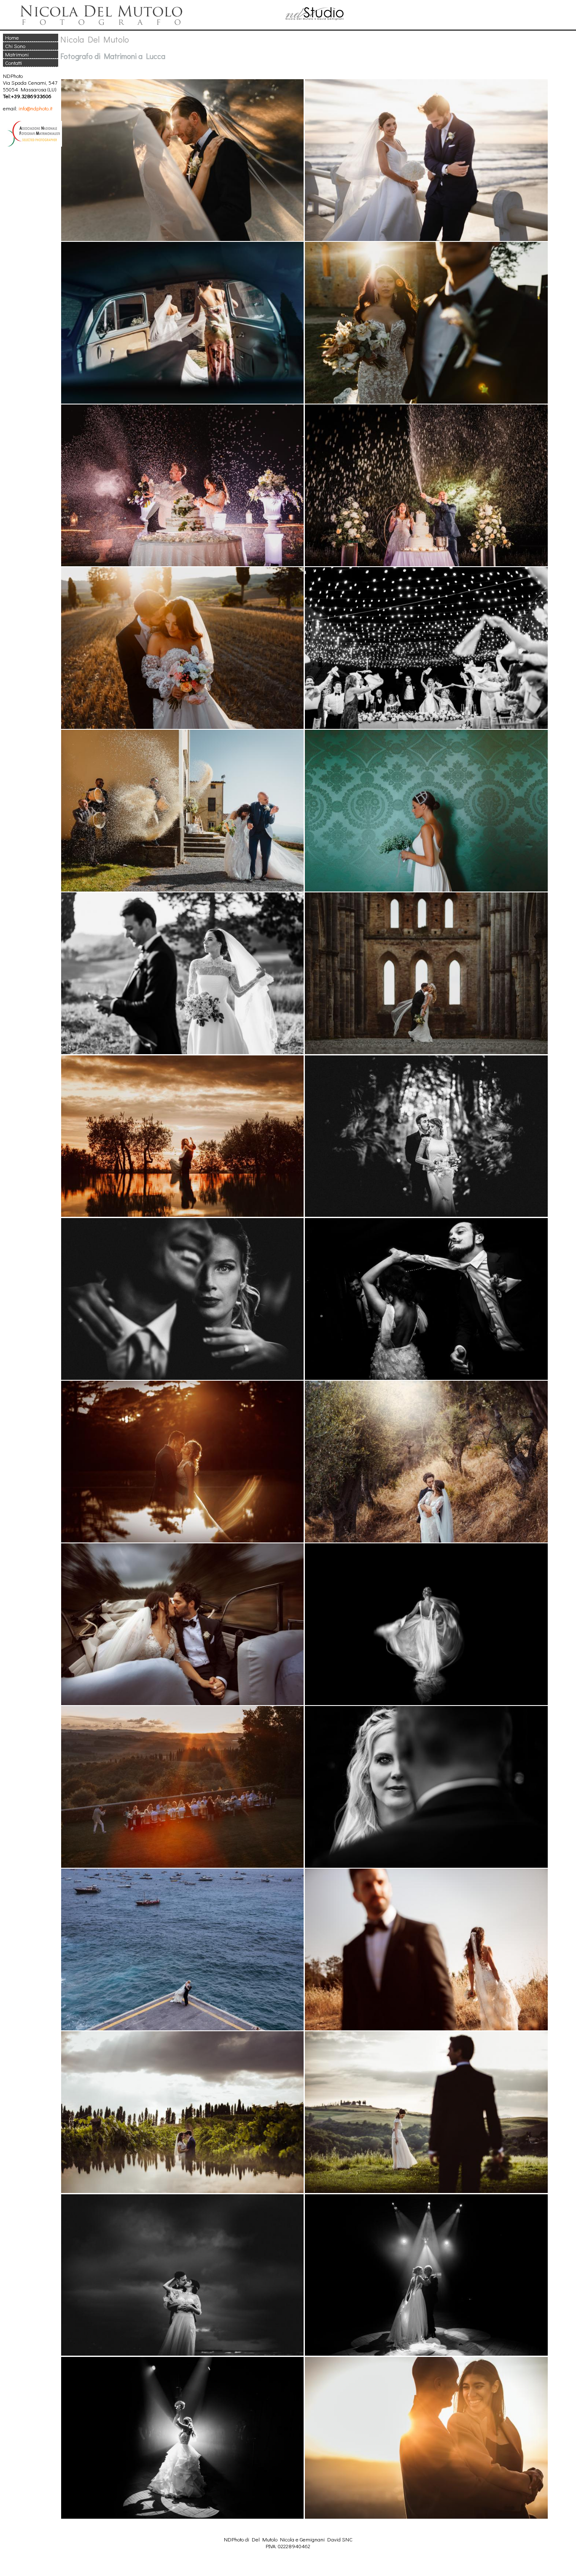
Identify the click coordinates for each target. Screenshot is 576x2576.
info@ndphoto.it (35, 108)
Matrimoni (17, 54)
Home (12, 37)
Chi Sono (15, 46)
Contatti (13, 63)
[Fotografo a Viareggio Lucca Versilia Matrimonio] (179, 25)
